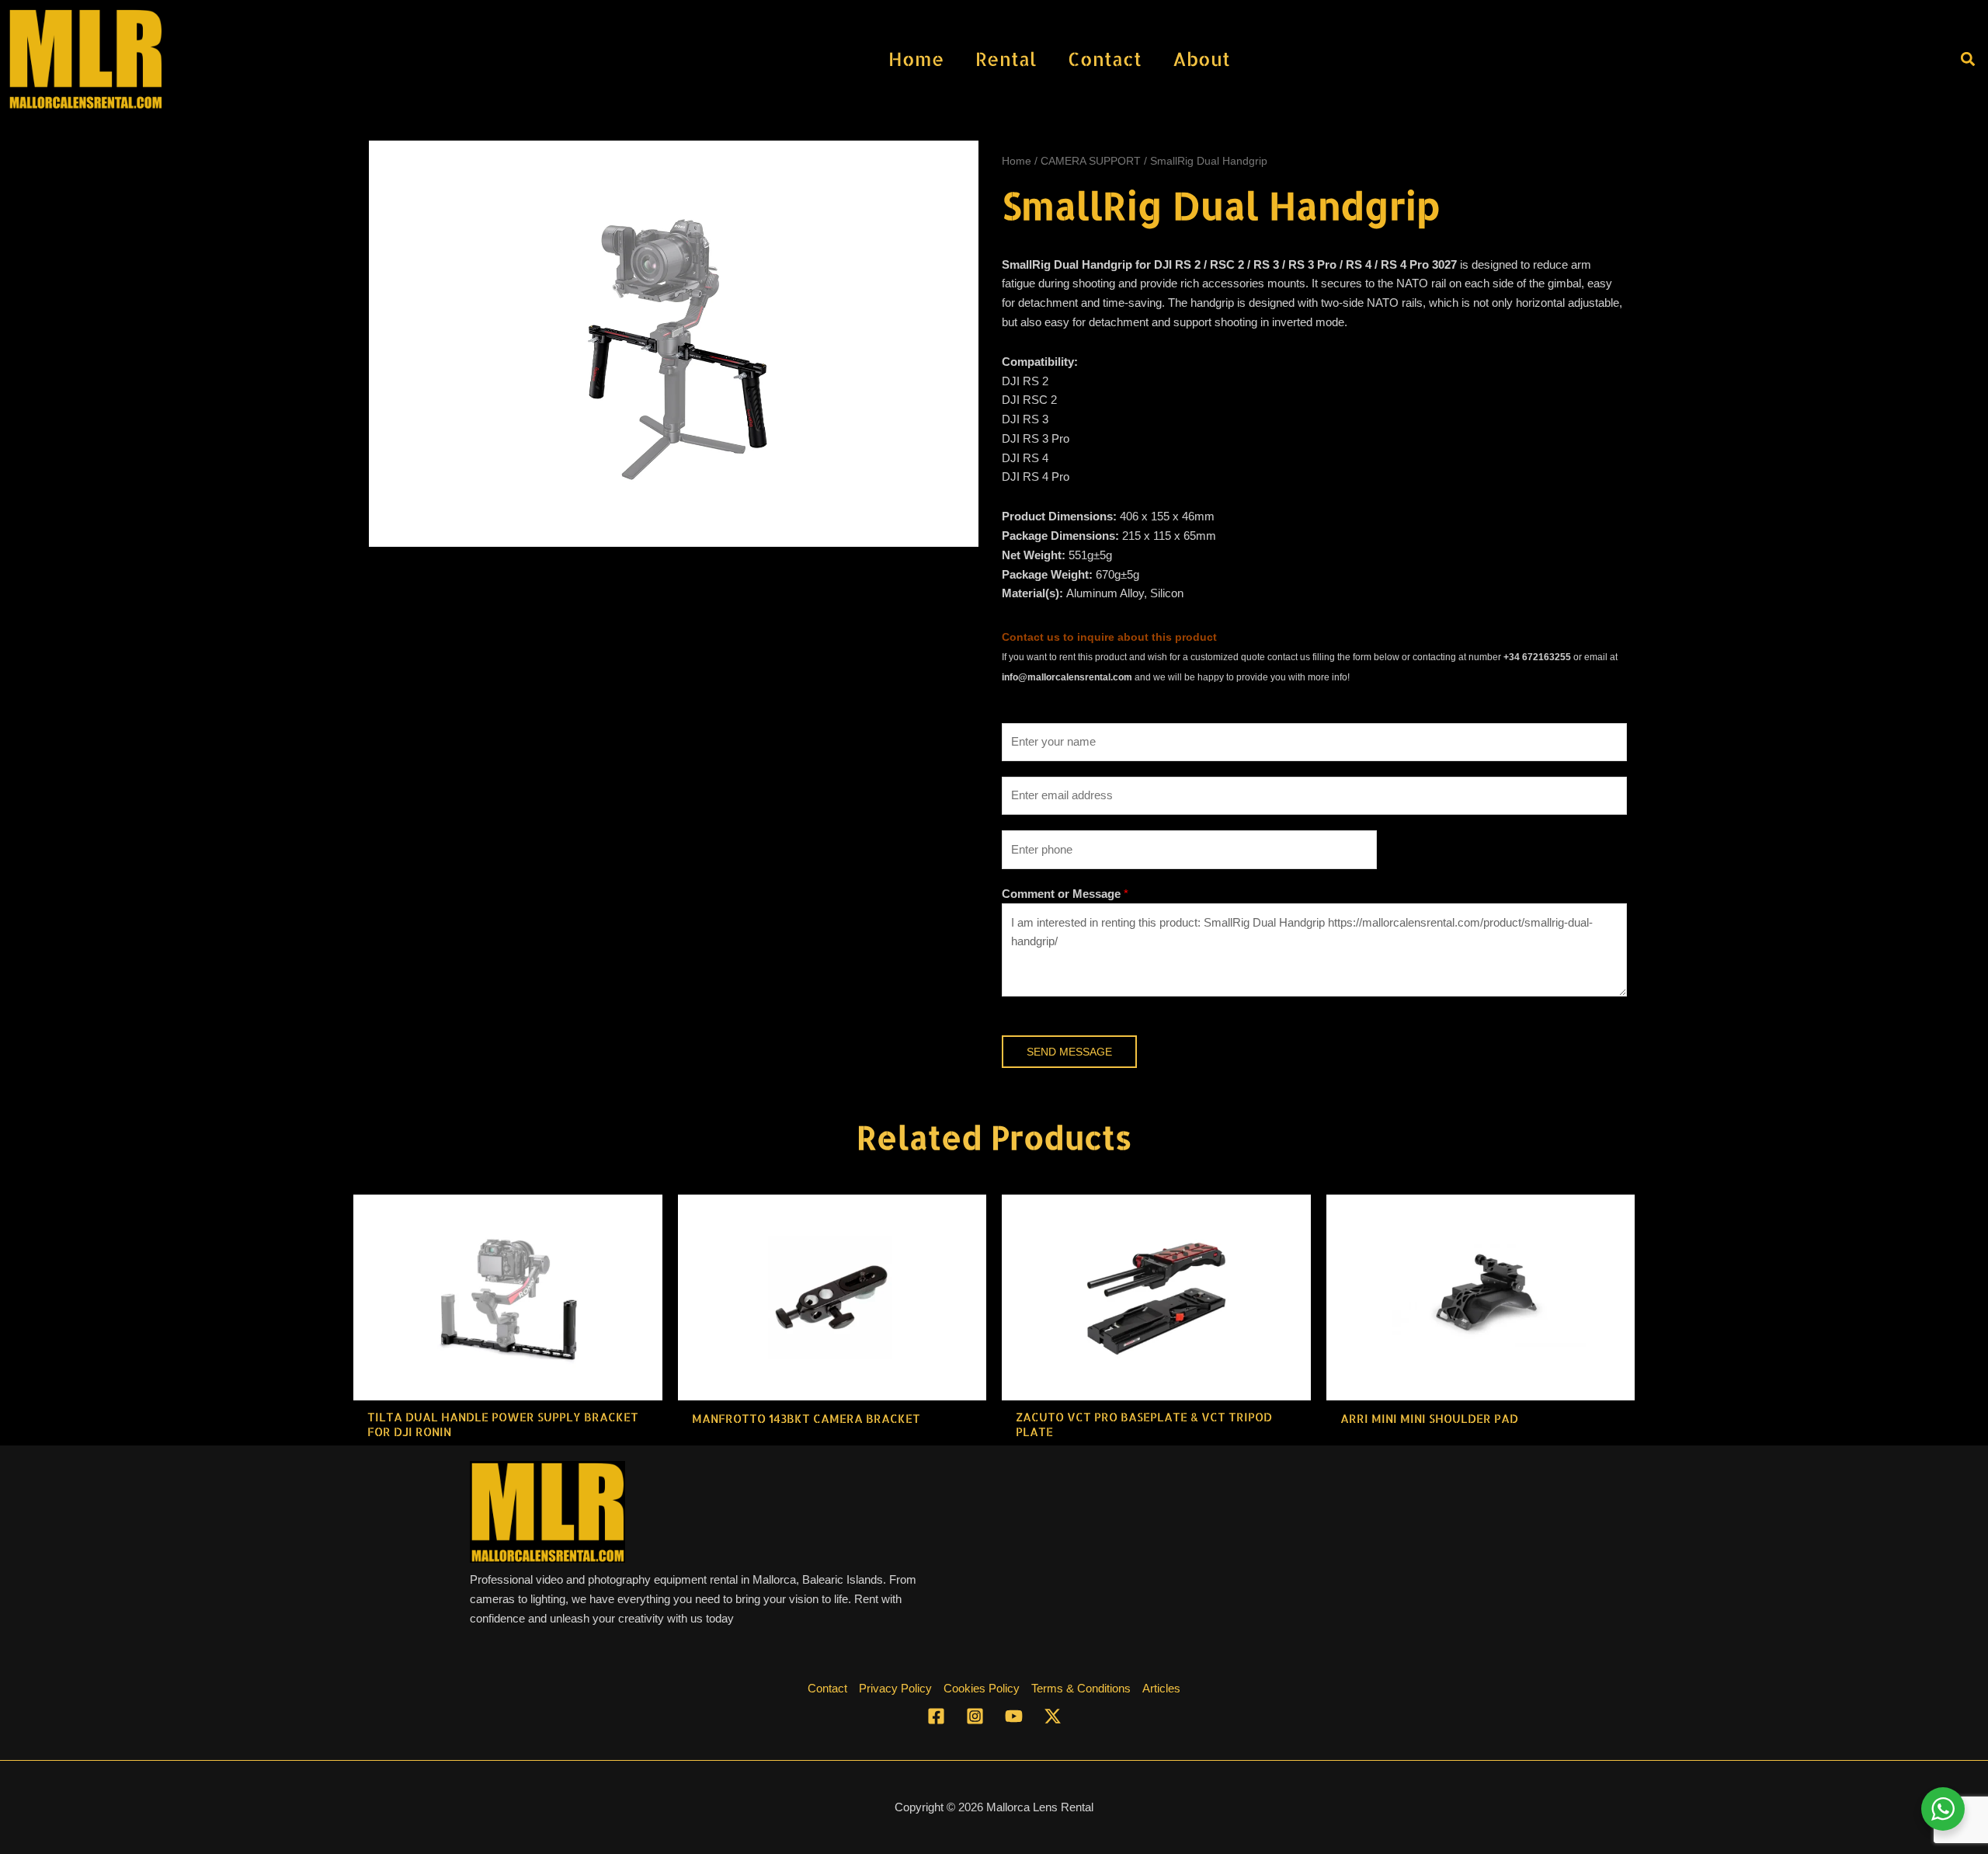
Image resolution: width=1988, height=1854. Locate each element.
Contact (1105, 59)
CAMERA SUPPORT (1091, 161)
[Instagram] (975, 1716)
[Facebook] (936, 1716)
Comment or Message (1065, 894)
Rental (1006, 59)
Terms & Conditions (1081, 1688)
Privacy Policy (895, 1688)
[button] (1967, 59)
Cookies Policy (982, 1688)
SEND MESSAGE (1069, 1052)
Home (916, 59)
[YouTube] (1014, 1716)
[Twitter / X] (1053, 1716)
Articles (1161, 1688)
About (1201, 59)
